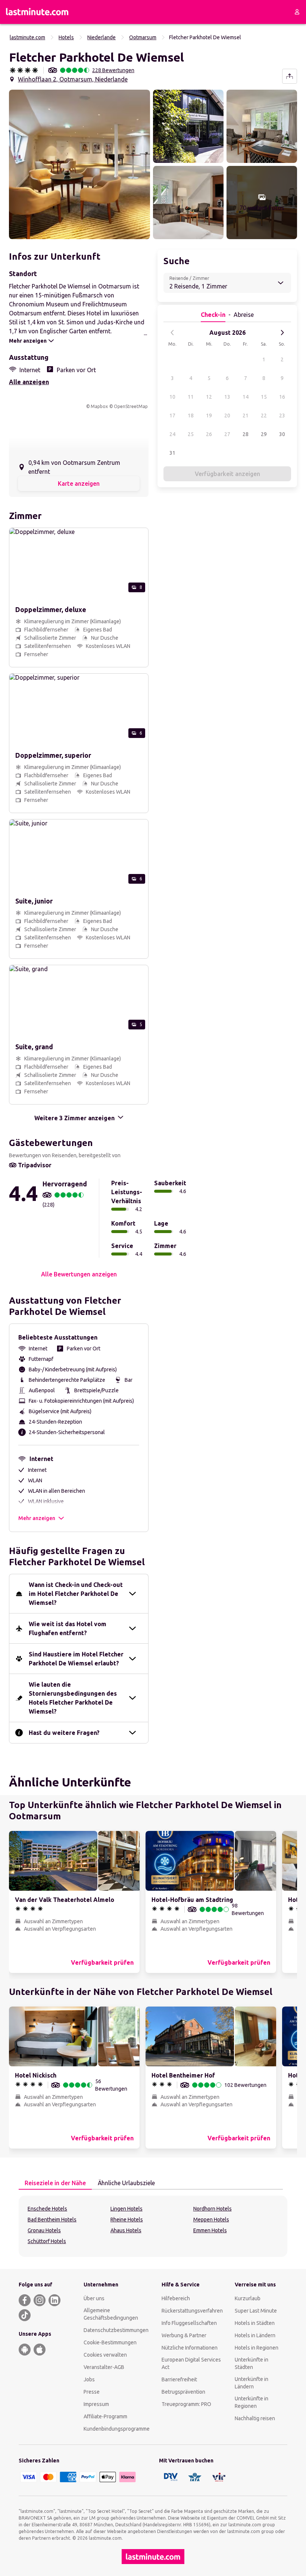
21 (246, 416)
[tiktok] (25, 2315)
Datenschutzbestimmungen (116, 2330)
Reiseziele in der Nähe (55, 2183)
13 (227, 397)
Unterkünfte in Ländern (252, 2383)
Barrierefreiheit (179, 2379)
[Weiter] (282, 333)
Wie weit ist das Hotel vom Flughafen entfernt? (68, 1628)
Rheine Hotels (127, 2220)
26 (209, 434)
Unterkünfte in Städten (252, 2363)
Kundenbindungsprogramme (117, 2429)
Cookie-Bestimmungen (110, 2342)
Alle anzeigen (29, 382)
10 (172, 397)
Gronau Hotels (44, 2230)
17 (172, 416)
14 (246, 397)
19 (209, 416)
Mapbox (99, 406)
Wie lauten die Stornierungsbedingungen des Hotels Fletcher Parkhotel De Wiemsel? (73, 1698)
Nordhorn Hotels (213, 2209)
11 (191, 397)
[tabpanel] (153, 2226)
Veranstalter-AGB (104, 2367)
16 (282, 397)
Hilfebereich (176, 2298)
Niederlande (102, 37)
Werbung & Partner (184, 2335)
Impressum (96, 2404)
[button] (79, 164)
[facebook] (25, 2300)
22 (264, 416)
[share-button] (290, 76)
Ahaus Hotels (126, 2230)
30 (282, 434)
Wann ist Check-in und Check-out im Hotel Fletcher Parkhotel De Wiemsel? (76, 1594)
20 (227, 416)
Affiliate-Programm (105, 2416)
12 (209, 397)
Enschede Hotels (47, 2209)
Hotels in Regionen (257, 2348)
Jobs (89, 2379)
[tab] (55, 2183)
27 (227, 434)
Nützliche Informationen (190, 2348)
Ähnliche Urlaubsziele (126, 2183)
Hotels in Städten (255, 2323)
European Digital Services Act (191, 2363)
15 (264, 397)
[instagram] (40, 2300)
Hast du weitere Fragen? (64, 1733)
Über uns (94, 2298)
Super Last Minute (256, 2311)
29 (264, 434)
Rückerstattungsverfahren (192, 2311)
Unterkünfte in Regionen (252, 2402)
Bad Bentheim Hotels (52, 2220)
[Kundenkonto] (297, 12)
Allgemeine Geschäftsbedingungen (111, 2314)
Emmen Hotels (210, 2230)
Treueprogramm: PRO (186, 2404)
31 (172, 453)
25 (191, 434)
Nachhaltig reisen (255, 2418)
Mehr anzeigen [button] (37, 1518)
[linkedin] (54, 2300)
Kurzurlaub (248, 2298)
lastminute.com (27, 37)
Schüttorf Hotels (47, 2241)
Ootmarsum (143, 37)
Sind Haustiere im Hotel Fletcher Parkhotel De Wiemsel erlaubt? (76, 1659)
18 (191, 416)
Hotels (66, 37)
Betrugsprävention (183, 2392)
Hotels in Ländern (255, 2335)
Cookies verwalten (105, 2355)
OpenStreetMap (131, 406)
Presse (92, 2392)
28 (246, 434)
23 (282, 416)
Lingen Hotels (127, 2209)
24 (172, 434)
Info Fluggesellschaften (189, 2323)
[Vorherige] (172, 333)
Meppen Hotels (211, 2220)
